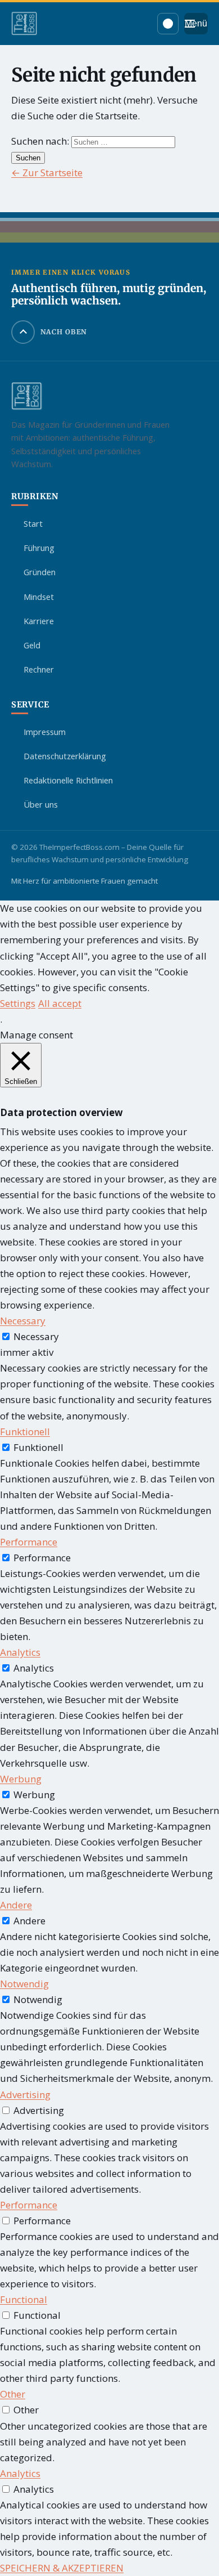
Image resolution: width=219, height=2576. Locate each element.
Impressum (45, 732)
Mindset (39, 597)
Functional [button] (24, 2299)
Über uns (41, 804)
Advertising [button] (25, 2095)
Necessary (36, 1336)
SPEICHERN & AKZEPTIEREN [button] (62, 2568)
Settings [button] (18, 1003)
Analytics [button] (20, 1652)
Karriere (39, 621)
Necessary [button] (23, 1321)
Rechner (39, 669)
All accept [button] (60, 1003)
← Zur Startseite (47, 173)
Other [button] (13, 2394)
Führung (39, 548)
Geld (32, 645)
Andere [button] (16, 1905)
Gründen (40, 572)
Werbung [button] (21, 1779)
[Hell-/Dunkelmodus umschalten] (168, 24)
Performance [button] (29, 1542)
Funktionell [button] (25, 1432)
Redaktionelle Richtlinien (68, 780)
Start (33, 523)
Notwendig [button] (24, 1984)
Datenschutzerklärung (65, 756)
